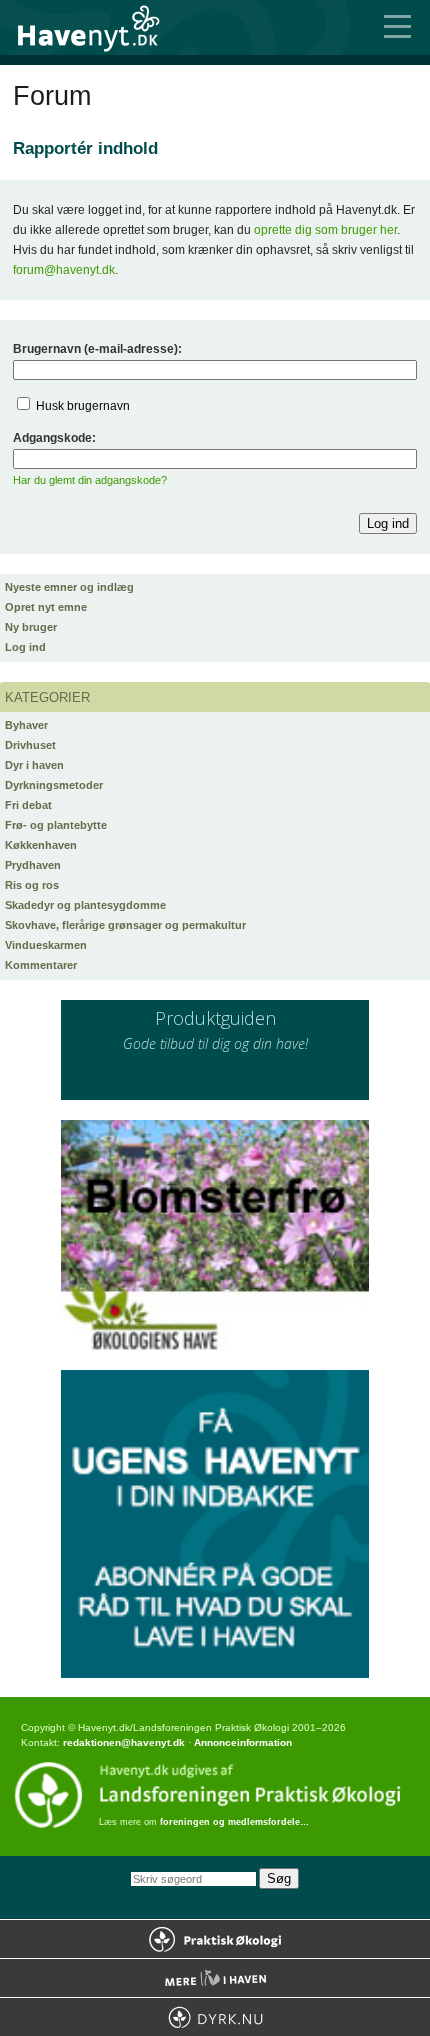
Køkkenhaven (41, 845)
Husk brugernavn (83, 406)
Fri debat (28, 805)
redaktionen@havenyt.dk (124, 1742)
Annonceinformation (243, 1742)
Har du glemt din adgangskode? (90, 480)
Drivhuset (30, 745)
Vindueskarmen (46, 945)
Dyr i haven (34, 765)
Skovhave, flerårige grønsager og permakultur (125, 925)
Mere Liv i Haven (215, 1978)
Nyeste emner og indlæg (69, 587)
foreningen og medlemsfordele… (234, 1822)
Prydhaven (33, 865)
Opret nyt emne (46, 607)
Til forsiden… (100, 27)
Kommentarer (41, 965)
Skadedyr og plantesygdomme (85, 905)
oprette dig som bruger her (325, 230)
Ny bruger (31, 627)
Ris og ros (32, 885)
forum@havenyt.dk (64, 270)
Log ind (25, 647)
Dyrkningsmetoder (54, 785)
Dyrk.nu (215, 2017)
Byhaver (26, 725)
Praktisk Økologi (215, 1939)
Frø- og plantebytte (56, 825)
